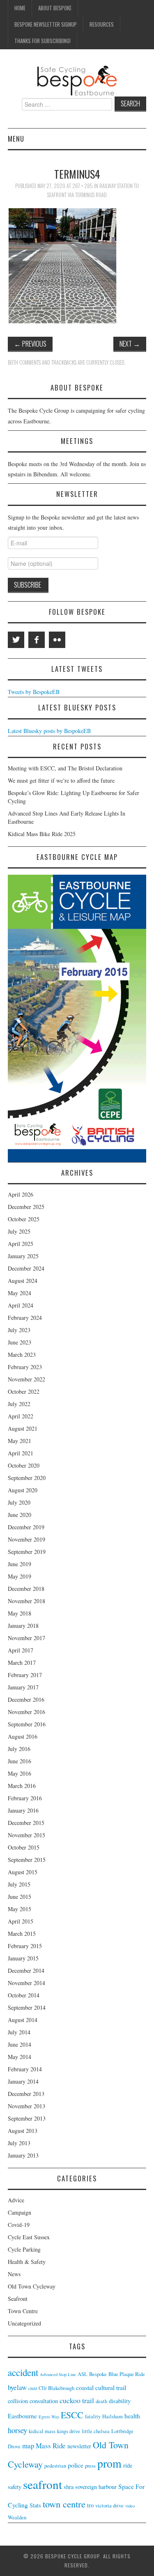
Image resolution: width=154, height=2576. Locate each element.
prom (109, 2463)
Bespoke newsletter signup (46, 24)
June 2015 (20, 1897)
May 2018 (20, 1613)
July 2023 (19, 1330)
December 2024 (26, 1268)
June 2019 (20, 1564)
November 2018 (26, 1601)
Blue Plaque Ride (127, 2374)
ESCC (72, 2415)
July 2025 (19, 1231)
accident (23, 2372)
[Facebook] (37, 640)
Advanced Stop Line (58, 2374)
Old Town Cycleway (32, 2286)
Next (130, 344)
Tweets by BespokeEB (34, 692)
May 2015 (20, 1909)
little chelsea (96, 2431)
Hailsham (113, 2416)
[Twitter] (16, 640)
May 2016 (20, 1773)
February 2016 (25, 1798)
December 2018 (26, 1589)
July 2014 (19, 2032)
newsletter (79, 2446)
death (101, 2401)
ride (128, 2465)
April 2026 (21, 1194)
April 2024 (21, 1305)
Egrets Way (49, 2417)
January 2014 (23, 2081)
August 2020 (23, 1490)
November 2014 (26, 1983)
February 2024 (25, 1318)
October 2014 (24, 1995)
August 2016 (23, 1736)
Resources (102, 24)
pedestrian (55, 2466)
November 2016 (26, 1712)
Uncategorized (24, 2323)
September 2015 (27, 1860)
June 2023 (20, 1342)
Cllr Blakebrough (56, 2388)
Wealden (17, 2517)
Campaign (20, 2212)
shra (69, 2487)
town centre (64, 2504)
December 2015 (26, 1823)
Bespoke (98, 2374)
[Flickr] (57, 640)
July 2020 (19, 1502)
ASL (83, 2374)
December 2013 (26, 2094)
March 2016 (22, 1786)
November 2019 (26, 1539)
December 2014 (26, 1970)
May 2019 (20, 1576)
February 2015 (25, 1946)
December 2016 (26, 1699)
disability (120, 2401)
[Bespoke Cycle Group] (77, 80)
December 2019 (26, 1527)
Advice (16, 2200)
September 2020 (27, 1478)
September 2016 (27, 1724)
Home (20, 8)
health (132, 2416)
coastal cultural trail (101, 2387)
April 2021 (21, 1453)
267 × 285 (83, 186)
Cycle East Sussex (29, 2237)
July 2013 (19, 2143)
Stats (35, 2505)
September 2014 (27, 2007)
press (90, 2466)
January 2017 (23, 1687)
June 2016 (20, 1761)
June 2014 (20, 2044)
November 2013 (26, 2106)
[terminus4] (63, 265)
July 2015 (19, 1884)
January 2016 (23, 1810)
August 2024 (23, 1281)
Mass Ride (51, 2446)
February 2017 (25, 1675)
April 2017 (21, 1650)
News (14, 2274)
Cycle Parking (24, 2249)
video (130, 2506)
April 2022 (21, 1416)
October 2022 (24, 1391)
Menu (16, 139)
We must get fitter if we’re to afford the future (61, 780)
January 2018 (23, 1626)
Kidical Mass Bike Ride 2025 (42, 834)
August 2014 (23, 2020)
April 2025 (21, 1244)
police (76, 2465)
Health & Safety (27, 2262)
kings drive (69, 2431)
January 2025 (23, 1256)
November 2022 (26, 1379)
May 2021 (20, 1441)
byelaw (17, 2387)
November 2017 (26, 1638)
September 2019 (27, 1552)
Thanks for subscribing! (43, 41)
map (28, 2446)
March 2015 (22, 1934)
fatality (93, 2416)
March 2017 (22, 1663)
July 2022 (19, 1404)
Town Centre (23, 2311)
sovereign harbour (96, 2487)
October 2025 (24, 1219)
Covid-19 (19, 2225)
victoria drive (109, 2506)
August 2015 (23, 1872)
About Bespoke (55, 8)
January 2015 (23, 1958)
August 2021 (23, 1428)
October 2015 (24, 1847)
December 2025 (26, 1207)
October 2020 (24, 1465)
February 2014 (25, 2069)
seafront (43, 2484)
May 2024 (20, 1293)
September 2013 (27, 2118)
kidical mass (42, 2431)
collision (18, 2401)
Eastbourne (22, 2416)
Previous (30, 344)
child (33, 2388)
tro (90, 2505)
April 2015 (21, 1921)
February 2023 (25, 1367)
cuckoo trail (77, 2400)
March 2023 (22, 1355)
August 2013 (23, 2131)
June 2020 (20, 1515)
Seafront (18, 2299)
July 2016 (19, 1749)
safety (15, 2487)
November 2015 (26, 1835)
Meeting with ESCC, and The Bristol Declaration (65, 768)
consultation (44, 2401)
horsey (17, 2430)
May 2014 (20, 2057)
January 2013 (23, 2155)
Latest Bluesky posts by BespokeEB (49, 731)
